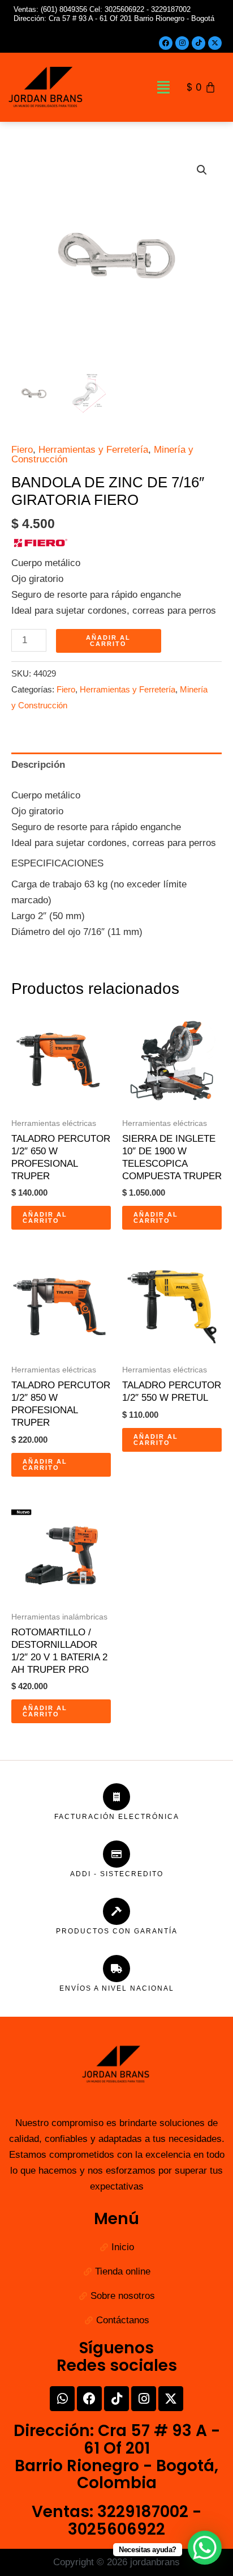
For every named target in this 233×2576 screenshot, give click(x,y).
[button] (163, 87)
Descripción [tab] (38, 765)
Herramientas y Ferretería (93, 450)
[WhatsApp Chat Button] (205, 2548)
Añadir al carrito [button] (45, 1217)
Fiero (22, 450)
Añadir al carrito (108, 641)
